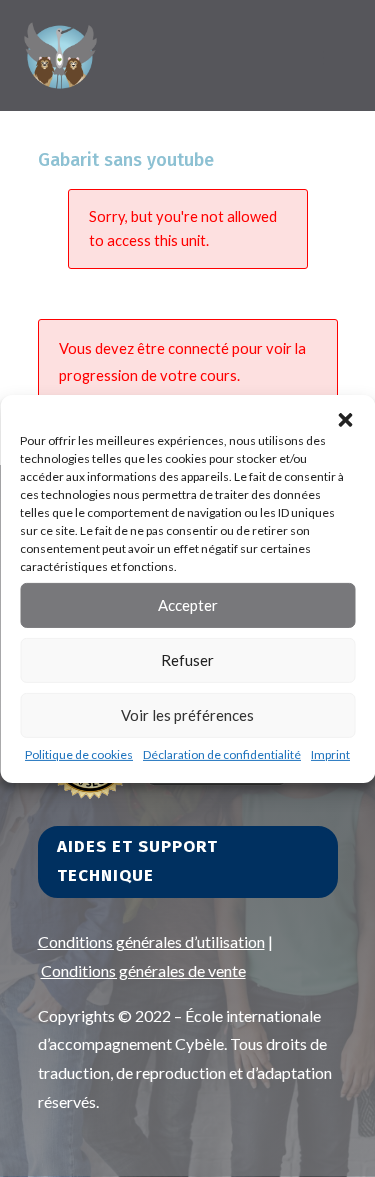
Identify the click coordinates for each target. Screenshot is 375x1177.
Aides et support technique (137, 861)
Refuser (187, 660)
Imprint (330, 753)
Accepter (188, 605)
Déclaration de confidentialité (222, 753)
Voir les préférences (187, 715)
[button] (345, 419)
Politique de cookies (79, 753)
